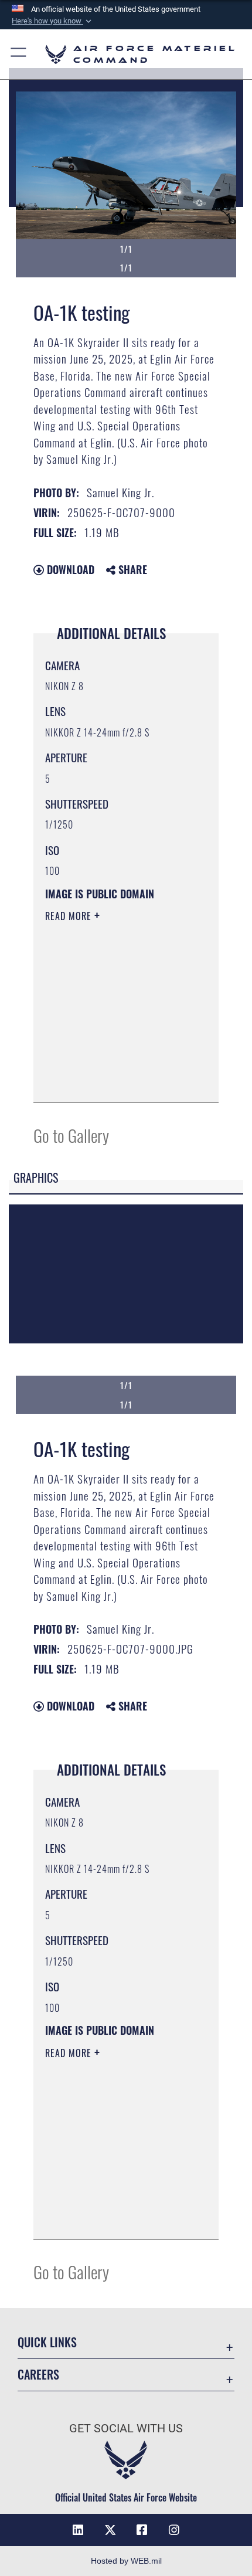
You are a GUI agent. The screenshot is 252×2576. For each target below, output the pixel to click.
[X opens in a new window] (110, 2530)
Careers (38, 2375)
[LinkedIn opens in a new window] (78, 2530)
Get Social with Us (126, 2429)
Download (69, 569)
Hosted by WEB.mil (126, 2561)
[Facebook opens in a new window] (142, 2530)
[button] (53, 21)
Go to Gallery (71, 1135)
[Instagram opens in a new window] (174, 2530)
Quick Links (47, 2342)
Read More (70, 916)
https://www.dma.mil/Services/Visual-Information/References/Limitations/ (116, 1081)
